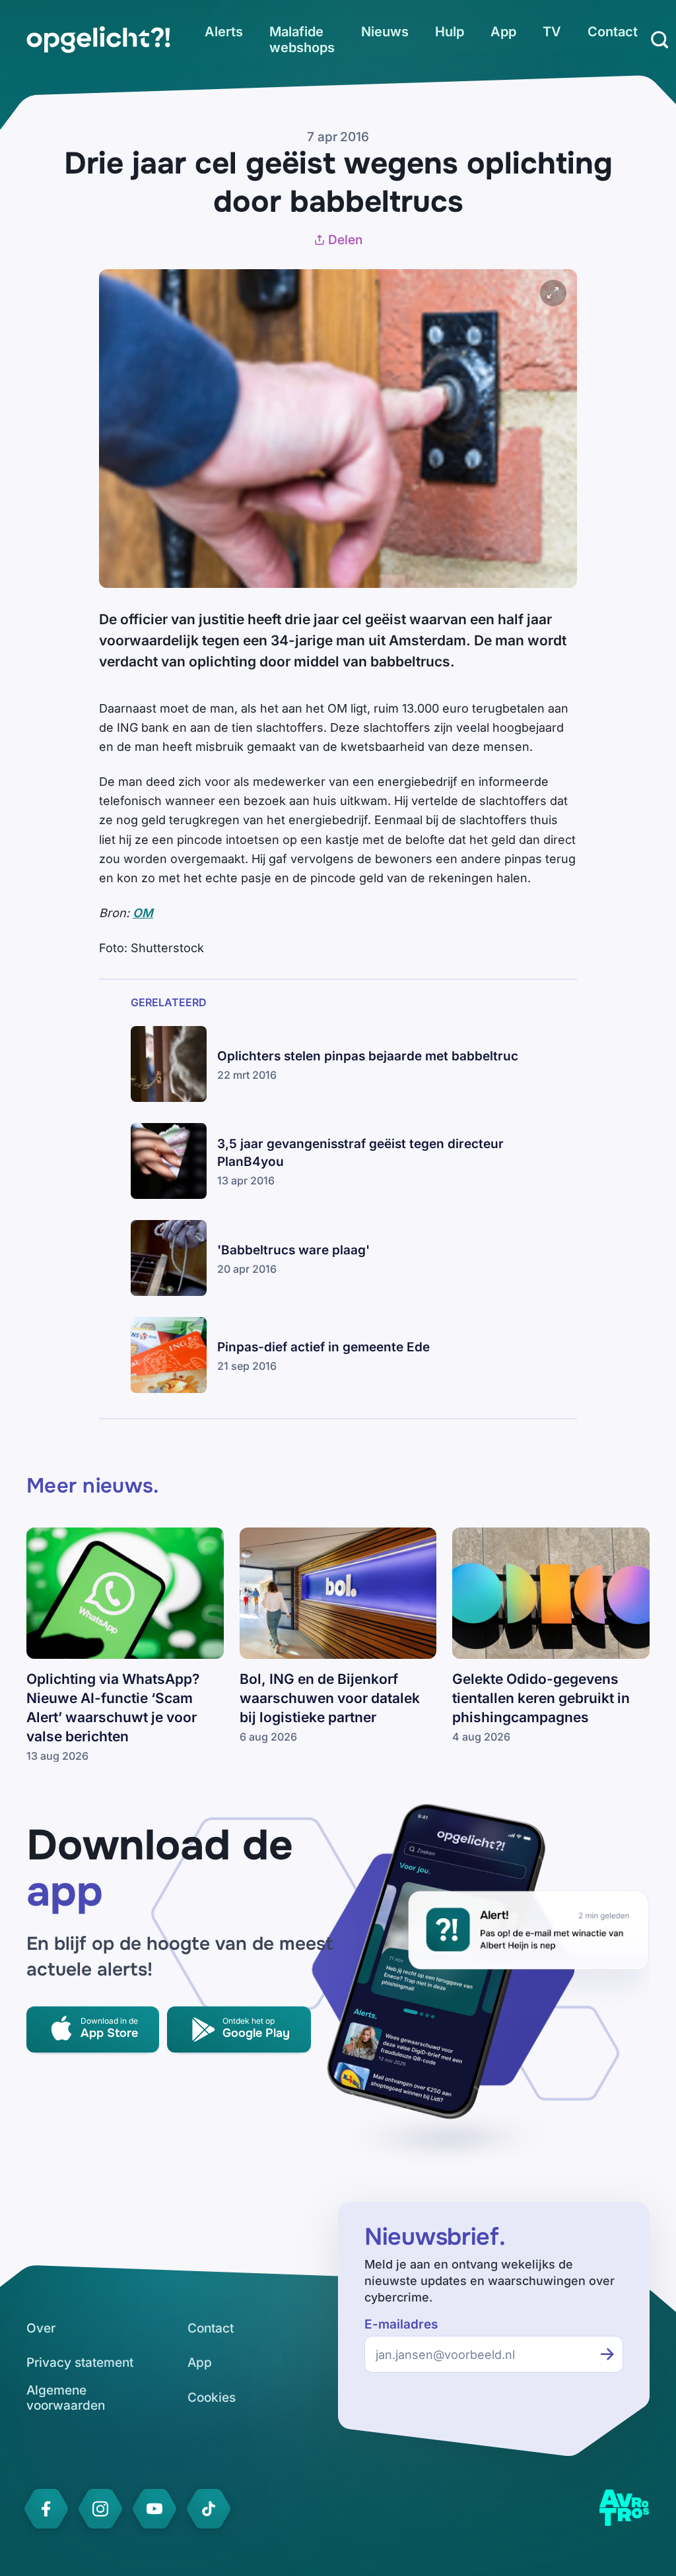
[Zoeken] (659, 40)
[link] (98, 40)
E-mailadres (401, 2324)
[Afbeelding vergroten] (553, 293)
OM (143, 913)
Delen (345, 240)
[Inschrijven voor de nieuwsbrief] (607, 2354)
